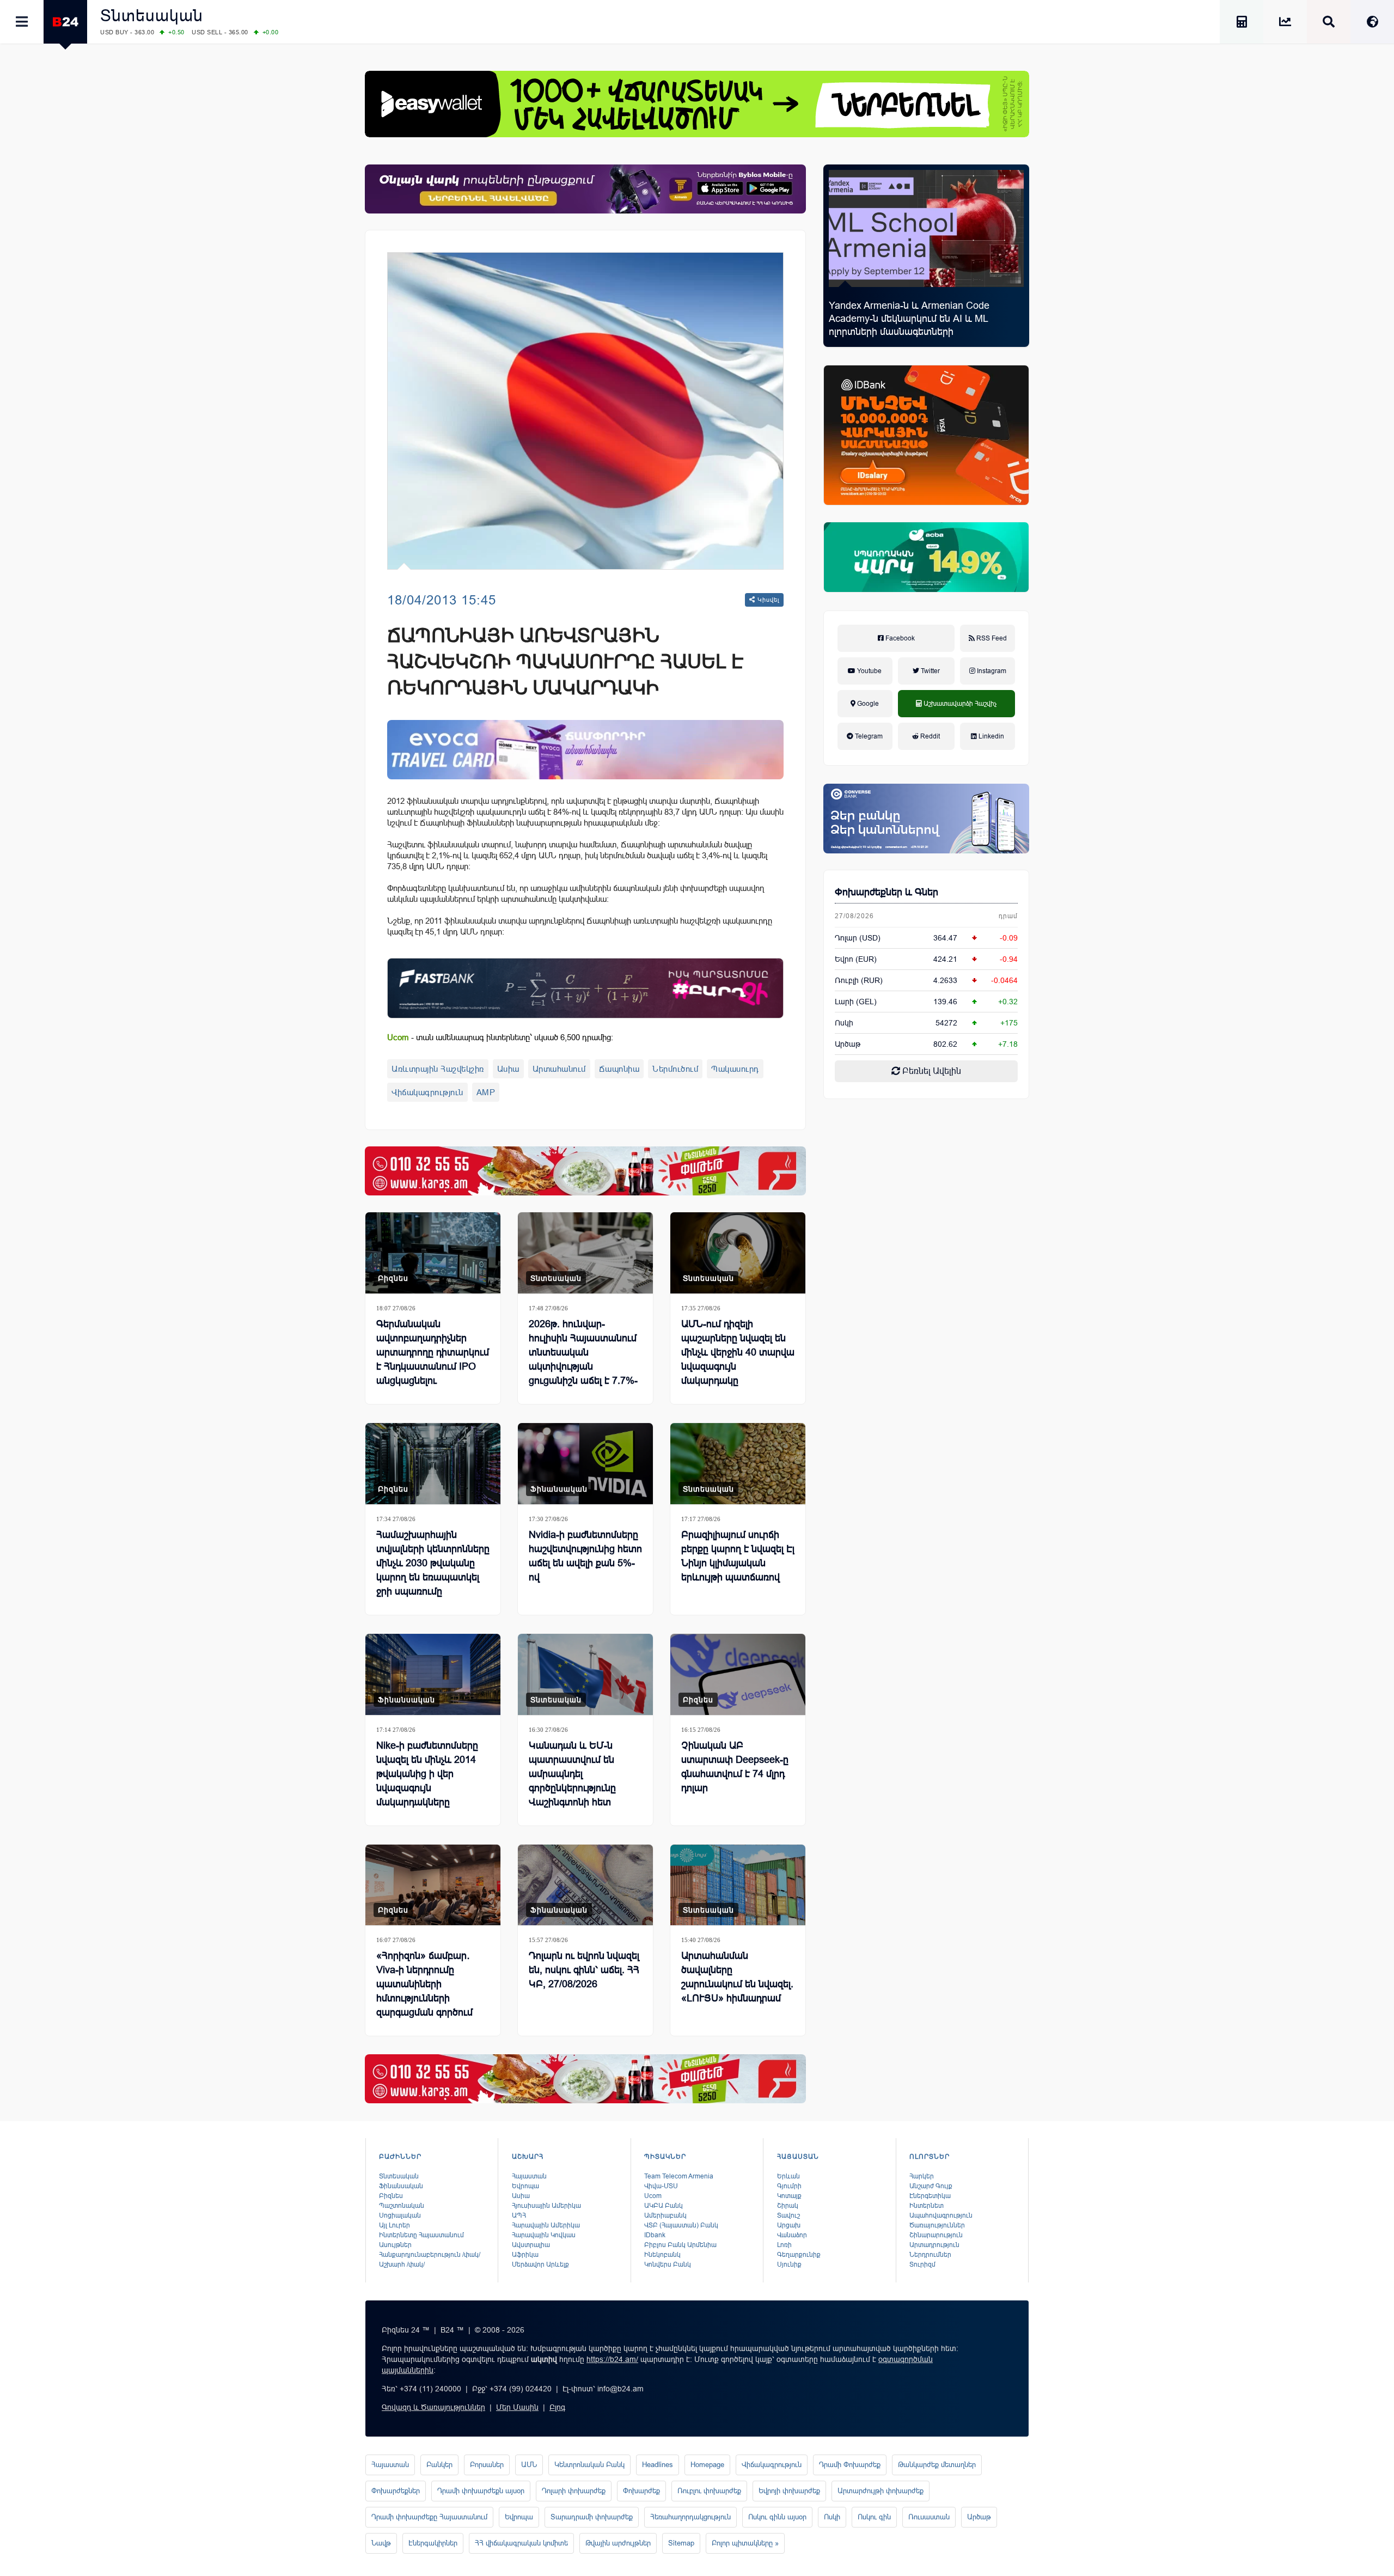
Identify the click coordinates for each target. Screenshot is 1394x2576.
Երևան (788, 2176)
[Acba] (926, 557)
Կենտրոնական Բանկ (589, 2465)
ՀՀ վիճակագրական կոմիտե (521, 2543)
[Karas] (585, 1171)
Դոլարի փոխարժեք (574, 2491)
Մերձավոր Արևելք (540, 2264)
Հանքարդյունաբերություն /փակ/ (430, 2255)
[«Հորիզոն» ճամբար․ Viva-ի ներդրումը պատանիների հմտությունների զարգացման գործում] (433, 1885)
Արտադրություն (934, 2245)
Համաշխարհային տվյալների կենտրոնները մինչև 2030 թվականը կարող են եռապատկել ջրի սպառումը (433, 1563)
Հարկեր (922, 2176)
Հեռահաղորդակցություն (690, 2517)
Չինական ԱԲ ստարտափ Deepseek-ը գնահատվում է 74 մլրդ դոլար (735, 1767)
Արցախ (789, 2225)
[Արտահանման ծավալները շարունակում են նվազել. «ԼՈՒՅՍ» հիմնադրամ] (738, 1885)
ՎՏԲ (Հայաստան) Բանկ (681, 2225)
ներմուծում (675, 1069)
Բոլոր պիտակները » (745, 2543)
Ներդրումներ (930, 2255)
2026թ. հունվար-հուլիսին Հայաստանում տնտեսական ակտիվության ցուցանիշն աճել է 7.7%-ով (583, 1359)
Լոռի (784, 2245)
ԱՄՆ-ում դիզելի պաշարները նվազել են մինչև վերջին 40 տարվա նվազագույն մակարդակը (738, 1352)
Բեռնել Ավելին (931, 1071)
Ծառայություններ (937, 2225)
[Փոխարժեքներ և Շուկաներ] (1285, 24)
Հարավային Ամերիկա (546, 2225)
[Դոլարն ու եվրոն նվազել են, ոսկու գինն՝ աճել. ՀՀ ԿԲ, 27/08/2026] (585, 1885)
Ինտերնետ (927, 2206)
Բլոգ (557, 2407)
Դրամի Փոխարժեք (850, 2465)
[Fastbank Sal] (585, 988)
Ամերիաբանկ (665, 2215)
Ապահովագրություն (941, 2215)
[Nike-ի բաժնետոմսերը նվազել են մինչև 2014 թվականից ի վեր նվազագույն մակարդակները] (433, 1674)
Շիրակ (788, 2206)
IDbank (655, 2235)
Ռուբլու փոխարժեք (709, 2491)
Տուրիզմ (922, 2264)
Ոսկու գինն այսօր (777, 2517)
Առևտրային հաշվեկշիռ (438, 1069)
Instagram (991, 671)
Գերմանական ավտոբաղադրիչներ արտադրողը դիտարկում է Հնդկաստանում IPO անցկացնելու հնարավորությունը (433, 1359)
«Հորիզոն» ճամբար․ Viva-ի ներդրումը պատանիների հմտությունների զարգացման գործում (424, 1984)
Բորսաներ (487, 2465)
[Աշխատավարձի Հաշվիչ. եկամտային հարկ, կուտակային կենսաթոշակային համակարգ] (1242, 24)
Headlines (658, 2465)
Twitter (930, 671)
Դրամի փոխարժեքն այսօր (481, 2491)
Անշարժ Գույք (931, 2186)
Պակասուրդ (735, 1069)
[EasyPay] (697, 104)
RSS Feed (991, 638)
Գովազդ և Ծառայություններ (433, 2407)
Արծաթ (979, 2517)
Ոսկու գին (874, 2517)
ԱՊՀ (519, 2215)
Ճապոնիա (619, 1069)
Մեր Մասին (517, 2407)
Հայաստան (529, 2176)
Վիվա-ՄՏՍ (661, 2186)
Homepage (707, 2465)
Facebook (899, 638)
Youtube (869, 671)
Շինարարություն (936, 2235)
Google (867, 704)
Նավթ (381, 2543)
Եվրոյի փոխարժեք (789, 2491)
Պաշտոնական (402, 2206)
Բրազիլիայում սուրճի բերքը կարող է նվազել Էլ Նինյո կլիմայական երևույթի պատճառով (738, 1556)
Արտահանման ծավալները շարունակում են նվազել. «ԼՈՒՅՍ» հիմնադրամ (737, 1977)
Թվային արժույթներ (618, 2543)
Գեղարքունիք (799, 2255)
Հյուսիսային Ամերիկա (546, 2206)
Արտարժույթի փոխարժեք (881, 2491)
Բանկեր (439, 2465)
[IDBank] (926, 435)
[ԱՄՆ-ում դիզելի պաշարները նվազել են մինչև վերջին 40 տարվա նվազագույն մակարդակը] (738, 1253)
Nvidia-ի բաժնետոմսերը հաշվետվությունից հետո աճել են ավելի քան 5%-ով (585, 1556)
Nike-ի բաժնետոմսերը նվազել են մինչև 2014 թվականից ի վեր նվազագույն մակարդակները (427, 1774)
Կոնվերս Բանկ (668, 2264)
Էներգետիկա (930, 2196)
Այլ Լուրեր (395, 2225)
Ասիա (508, 1069)
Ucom (653, 2196)
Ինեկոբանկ (662, 2255)
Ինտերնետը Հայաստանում (421, 2235)
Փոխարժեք (641, 2491)
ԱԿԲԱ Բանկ (664, 2206)
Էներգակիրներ (433, 2543)
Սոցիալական (400, 2215)
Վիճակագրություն (427, 1092)
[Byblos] (585, 189)
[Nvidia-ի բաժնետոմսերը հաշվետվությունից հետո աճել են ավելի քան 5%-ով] (585, 1464)
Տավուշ (788, 2215)
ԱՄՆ (529, 2465)
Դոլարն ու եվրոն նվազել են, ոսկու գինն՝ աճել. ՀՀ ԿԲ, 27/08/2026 (584, 1970)
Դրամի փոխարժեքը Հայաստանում (429, 2517)
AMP (486, 1092)
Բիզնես (393, 1278)
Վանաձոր (792, 2235)
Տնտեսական (152, 16)
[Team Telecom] (585, 750)
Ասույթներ (395, 2245)
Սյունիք (789, 2264)
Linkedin (991, 736)
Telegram (868, 736)
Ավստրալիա (531, 2245)
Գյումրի (789, 2186)
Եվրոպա (525, 2186)
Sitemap (681, 2543)
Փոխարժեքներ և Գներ (886, 892)
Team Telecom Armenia (679, 2176)
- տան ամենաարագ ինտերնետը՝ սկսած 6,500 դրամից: (500, 1037)
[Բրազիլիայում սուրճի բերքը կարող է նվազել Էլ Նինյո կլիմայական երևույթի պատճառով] (738, 1464)
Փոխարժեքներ (396, 2491)
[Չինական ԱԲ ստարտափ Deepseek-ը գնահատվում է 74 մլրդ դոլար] (738, 1674)
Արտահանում (559, 1069)
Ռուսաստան (929, 2517)
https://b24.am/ (612, 2359)
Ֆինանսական (559, 1489)
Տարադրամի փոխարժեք (592, 2517)
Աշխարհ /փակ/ (402, 2264)
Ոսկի (844, 1023)
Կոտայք (789, 2196)
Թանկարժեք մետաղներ (937, 2465)
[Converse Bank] (926, 819)
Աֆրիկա (525, 2255)
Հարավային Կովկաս (544, 2235)
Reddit (929, 736)
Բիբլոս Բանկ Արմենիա (680, 2245)
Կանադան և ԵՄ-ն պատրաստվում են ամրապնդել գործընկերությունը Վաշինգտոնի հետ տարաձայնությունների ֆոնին (581, 1788)
